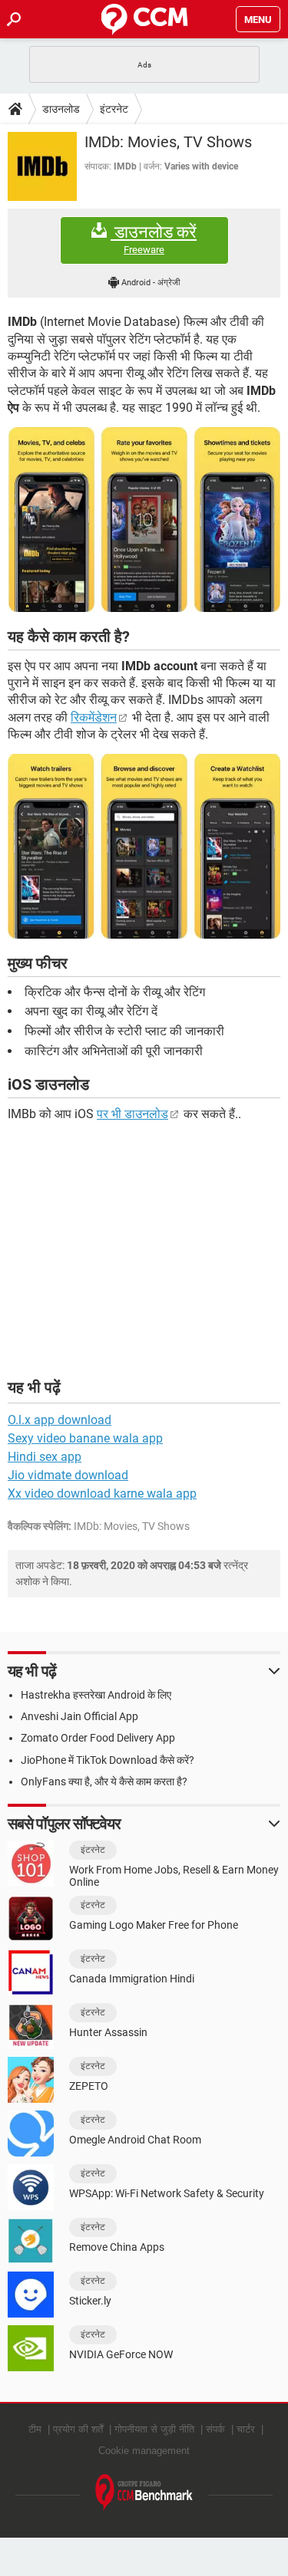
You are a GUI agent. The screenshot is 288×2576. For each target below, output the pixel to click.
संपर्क (215, 2429)
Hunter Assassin (108, 2032)
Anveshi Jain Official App (79, 1716)
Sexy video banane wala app (85, 1438)
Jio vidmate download (68, 1475)
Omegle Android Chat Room (135, 2140)
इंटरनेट (114, 109)
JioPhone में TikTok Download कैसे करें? (108, 1760)
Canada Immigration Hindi (132, 1979)
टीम (35, 2429)
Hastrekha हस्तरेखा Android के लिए (96, 1695)
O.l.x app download (60, 1420)
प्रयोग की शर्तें (78, 2429)
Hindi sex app (45, 1457)
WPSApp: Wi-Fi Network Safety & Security (167, 2193)
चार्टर (246, 2429)
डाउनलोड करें (154, 239)
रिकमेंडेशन (94, 717)
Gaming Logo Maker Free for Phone (154, 1925)
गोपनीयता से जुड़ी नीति (154, 2429)
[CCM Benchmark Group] (144, 2493)
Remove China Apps (117, 2247)
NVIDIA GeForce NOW (121, 2354)
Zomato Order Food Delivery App (98, 1738)
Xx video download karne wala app (102, 1494)
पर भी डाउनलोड (132, 1114)
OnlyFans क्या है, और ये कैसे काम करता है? (104, 1781)
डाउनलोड (61, 109)
